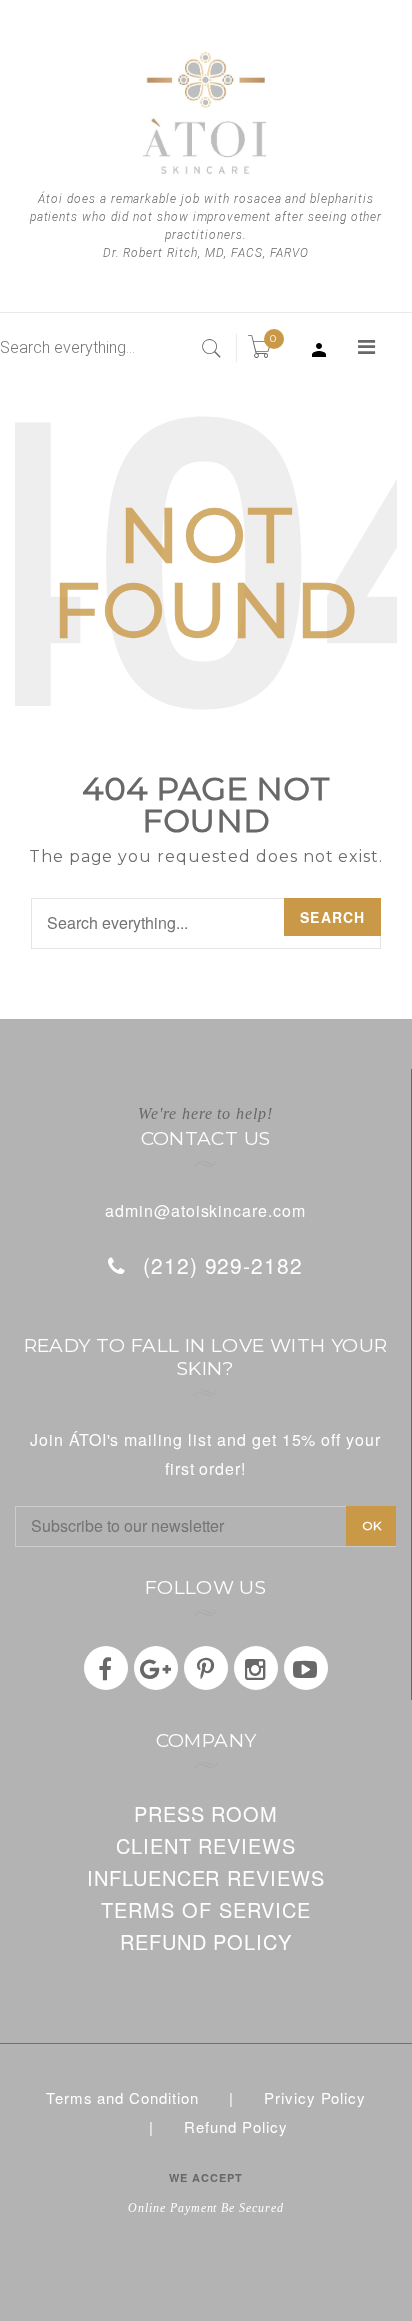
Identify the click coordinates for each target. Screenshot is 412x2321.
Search (332, 917)
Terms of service (205, 1909)
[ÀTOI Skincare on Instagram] (256, 1668)
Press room (206, 1813)
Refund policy (206, 1941)
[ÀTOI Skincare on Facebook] (106, 1668)
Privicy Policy (315, 2097)
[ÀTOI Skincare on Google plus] (156, 1668)
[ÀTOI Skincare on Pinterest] (206, 1668)
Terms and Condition (122, 2097)
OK (371, 1525)
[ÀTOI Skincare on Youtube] (306, 1668)
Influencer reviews (206, 1877)
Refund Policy (235, 2126)
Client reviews (206, 1845)
